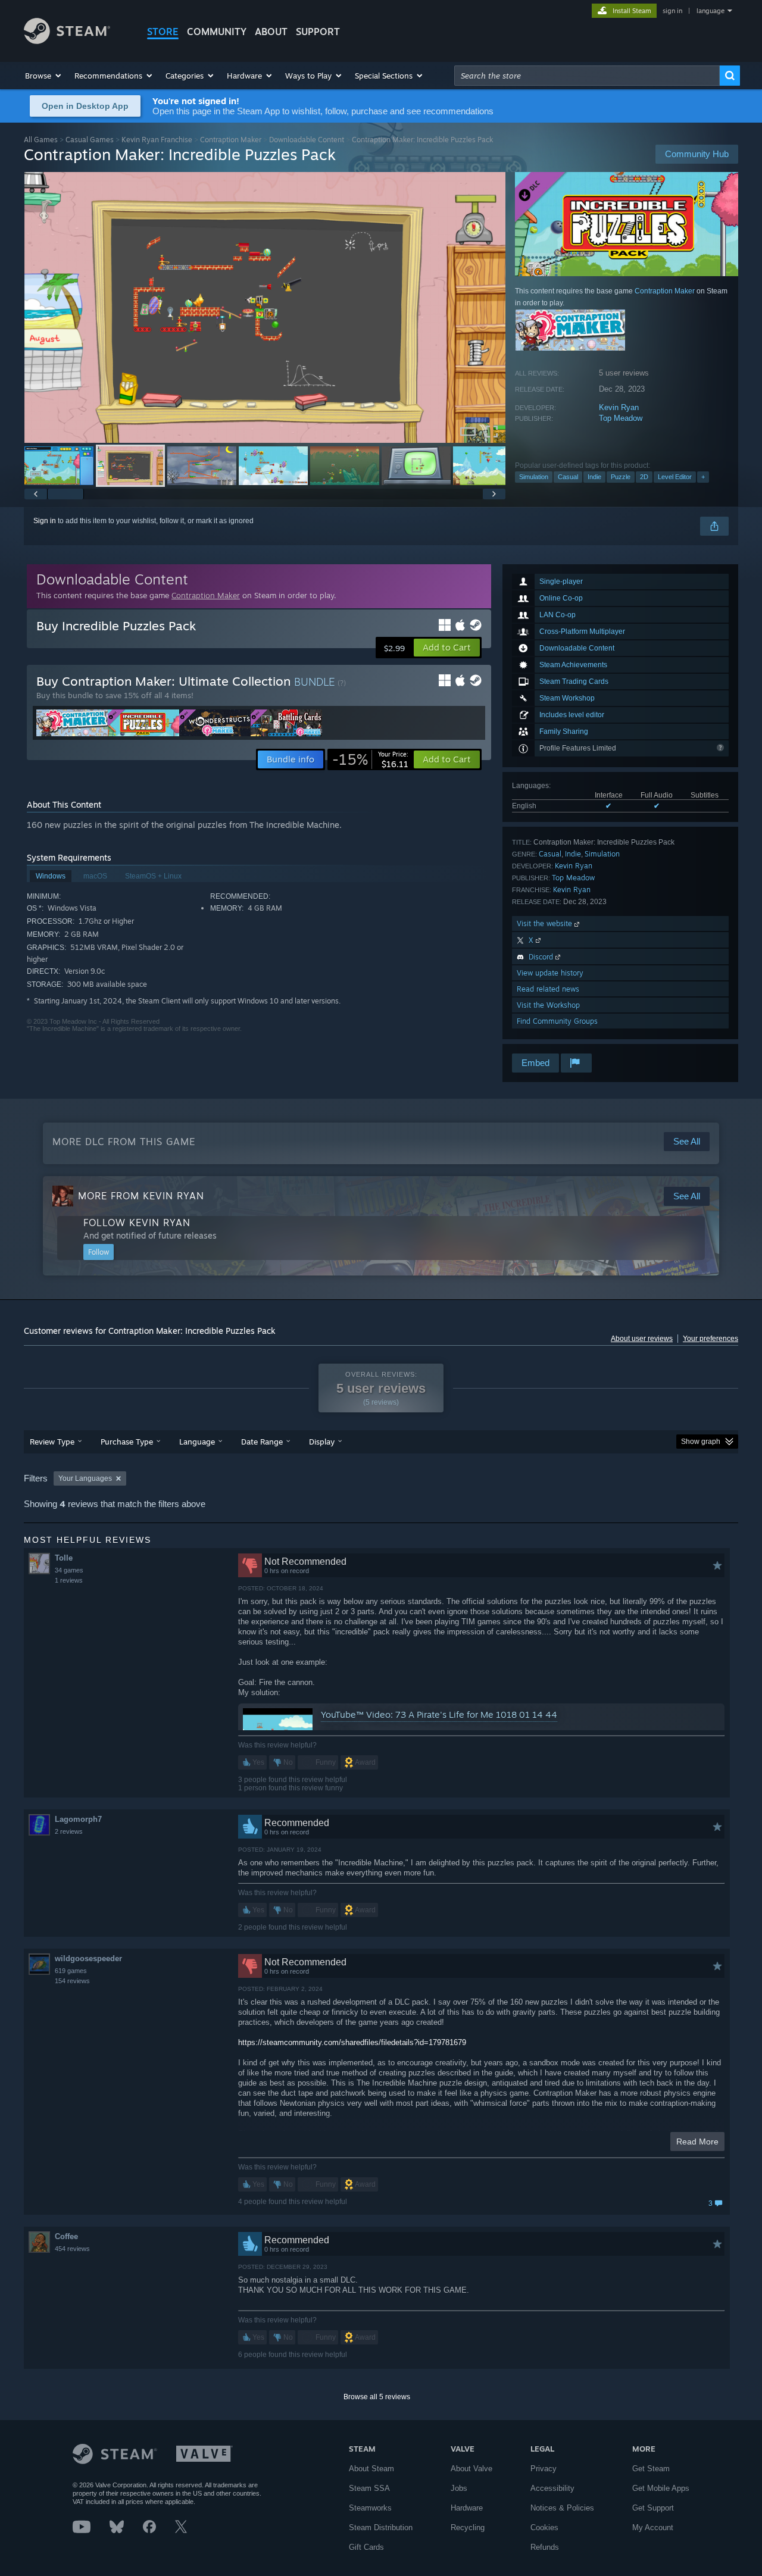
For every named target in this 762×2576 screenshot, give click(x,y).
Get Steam (651, 2469)
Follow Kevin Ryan (137, 1223)
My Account (653, 2527)
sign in (672, 11)
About (271, 32)
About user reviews (642, 1339)
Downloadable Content (307, 140)
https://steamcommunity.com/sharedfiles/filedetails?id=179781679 (352, 2042)
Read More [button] (697, 2142)
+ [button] (703, 477)
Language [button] (197, 1442)
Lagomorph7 (78, 1819)
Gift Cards (366, 2547)
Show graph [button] (701, 1442)
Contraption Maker (231, 140)
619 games (71, 1971)
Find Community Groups (557, 1021)
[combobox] (587, 76)
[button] (44, 76)
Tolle (64, 1558)
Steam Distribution (381, 2527)
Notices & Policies (562, 2508)
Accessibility (552, 2488)
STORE (163, 32)
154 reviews (72, 1981)
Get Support (653, 2508)
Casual (568, 477)
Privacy (544, 2469)
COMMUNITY (217, 32)
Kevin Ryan (619, 407)
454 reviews (72, 2249)
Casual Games (90, 140)
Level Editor (675, 477)
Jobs (459, 2488)
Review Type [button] (52, 1442)
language (711, 11)
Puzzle (621, 477)
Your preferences (711, 1339)
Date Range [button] (262, 1442)
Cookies (544, 2527)
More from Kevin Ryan (141, 1196)
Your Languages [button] (85, 1478)
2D (644, 477)
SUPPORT (318, 32)
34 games (69, 1570)
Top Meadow (621, 418)
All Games (41, 140)
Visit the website (546, 923)
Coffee (66, 2236)
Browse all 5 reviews (377, 2397)
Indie (594, 477)
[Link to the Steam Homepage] (67, 41)
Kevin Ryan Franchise (157, 140)
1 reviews (69, 1580)
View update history (550, 973)
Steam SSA (369, 2488)
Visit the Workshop (548, 1005)
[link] (370, 759)
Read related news (548, 989)
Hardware (467, 2508)
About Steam (371, 2469)
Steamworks (370, 2508)
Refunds (545, 2547)
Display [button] (322, 1442)
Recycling (468, 2527)
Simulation (534, 477)
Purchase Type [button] (127, 1442)
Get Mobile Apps (661, 2488)
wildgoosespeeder (88, 1958)
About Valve (471, 2469)
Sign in (45, 521)
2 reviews (69, 1831)
